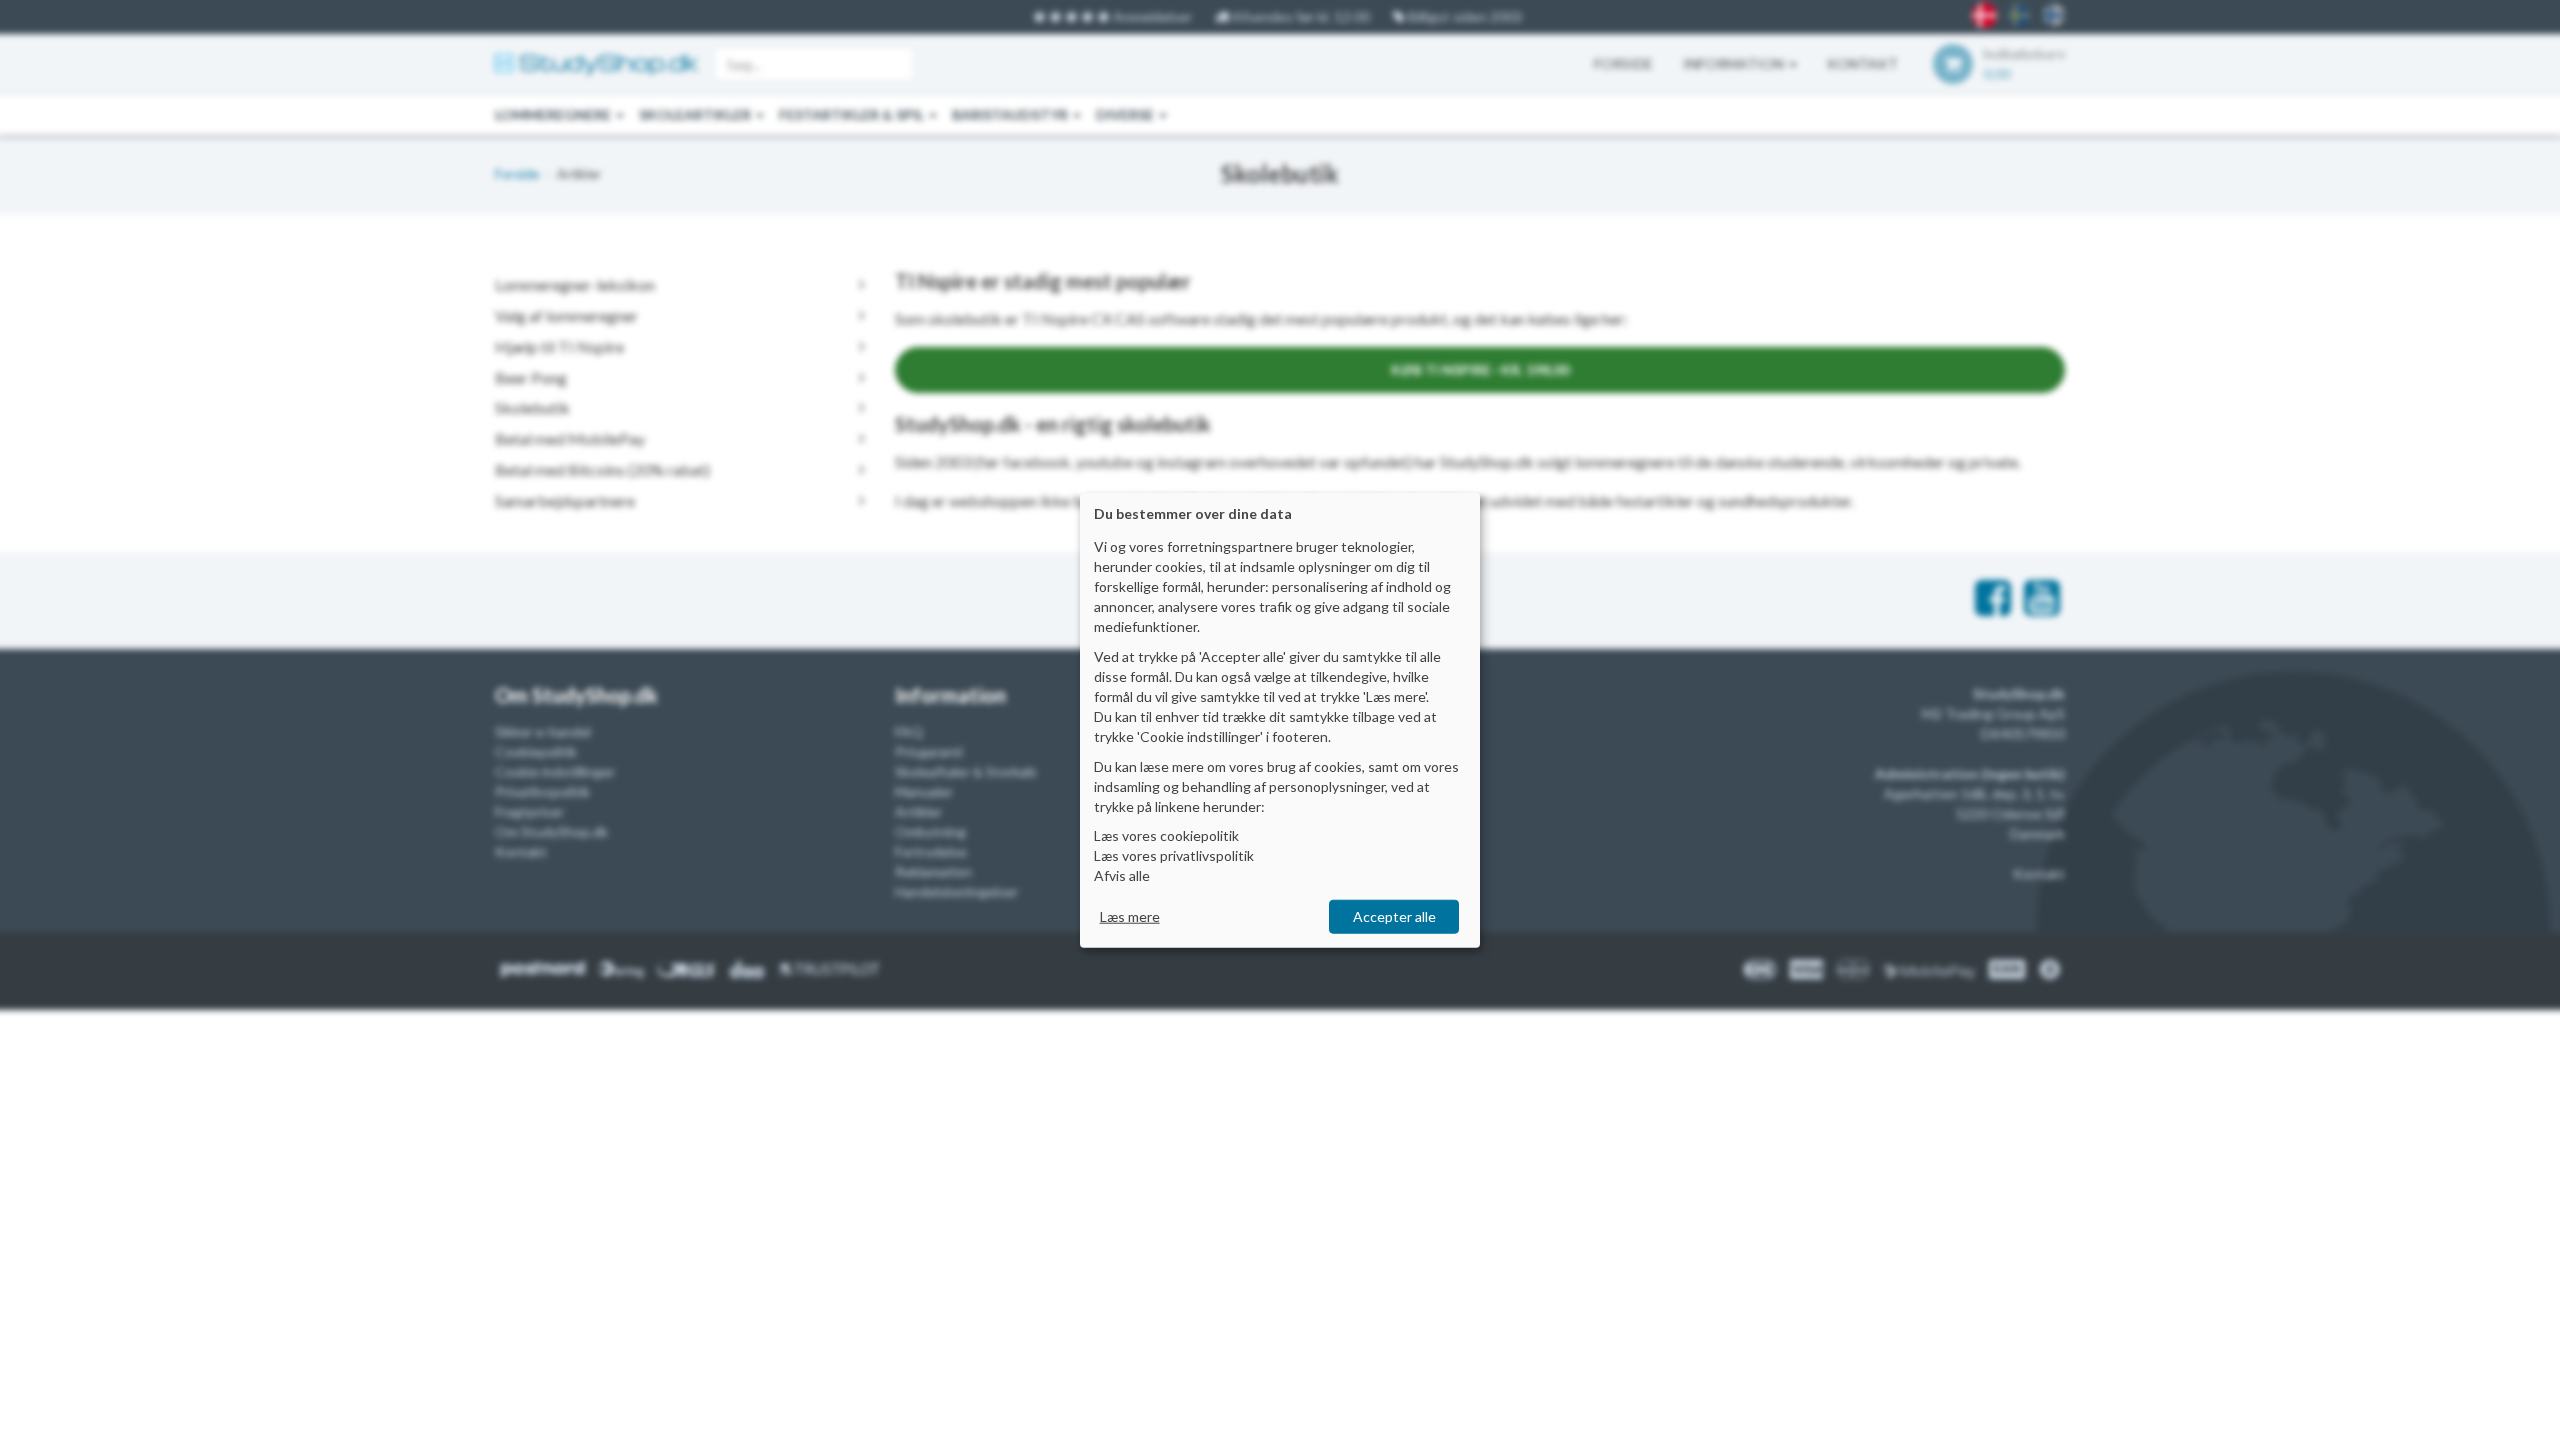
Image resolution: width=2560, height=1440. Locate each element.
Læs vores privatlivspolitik (1174, 855)
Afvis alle (1122, 875)
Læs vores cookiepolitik (1166, 835)
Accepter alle (1394, 916)
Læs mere (1130, 916)
